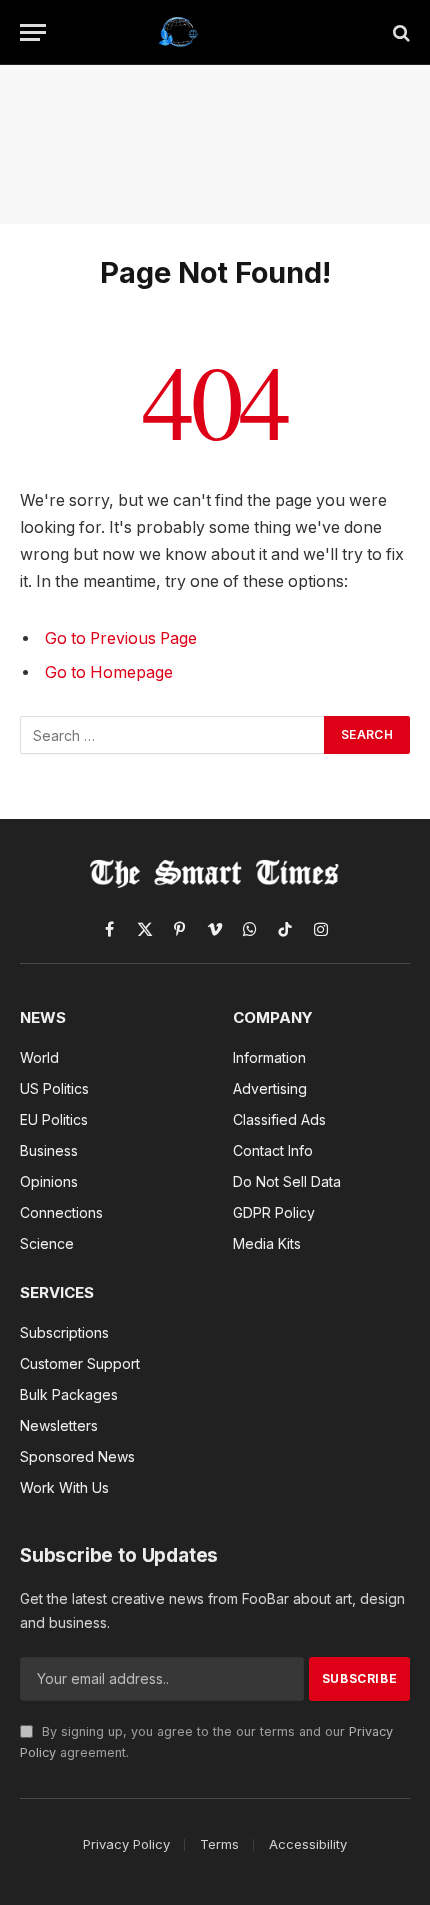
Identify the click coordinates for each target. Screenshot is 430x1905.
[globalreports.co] (215, 32)
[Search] (399, 32)
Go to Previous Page (121, 638)
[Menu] (33, 32)
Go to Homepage (109, 672)
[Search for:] (173, 735)
